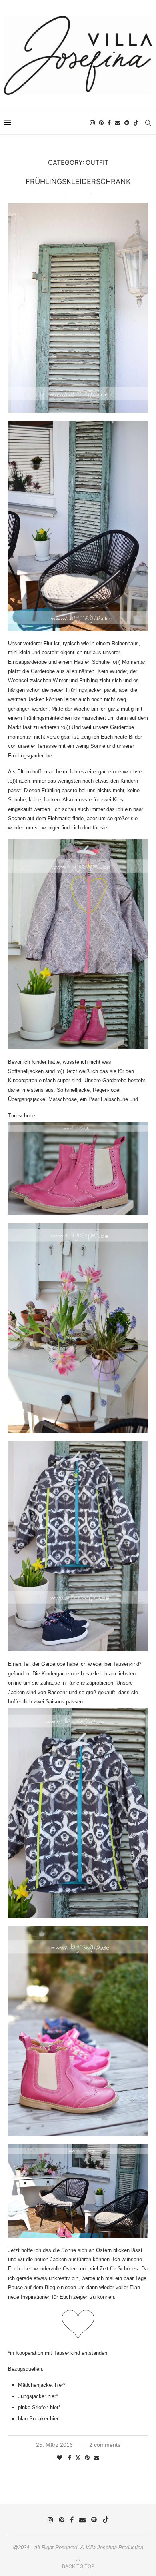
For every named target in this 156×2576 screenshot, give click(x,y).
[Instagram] (92, 123)
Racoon (56, 1692)
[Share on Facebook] (70, 2458)
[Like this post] (60, 2458)
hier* (60, 2385)
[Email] (118, 123)
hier (54, 2419)
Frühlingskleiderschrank (78, 181)
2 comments (105, 2445)
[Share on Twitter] (78, 2457)
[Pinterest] (101, 123)
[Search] (148, 123)
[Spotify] (127, 123)
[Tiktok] (136, 123)
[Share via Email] (96, 2458)
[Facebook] (109, 123)
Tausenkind (126, 1664)
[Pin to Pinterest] (87, 2458)
